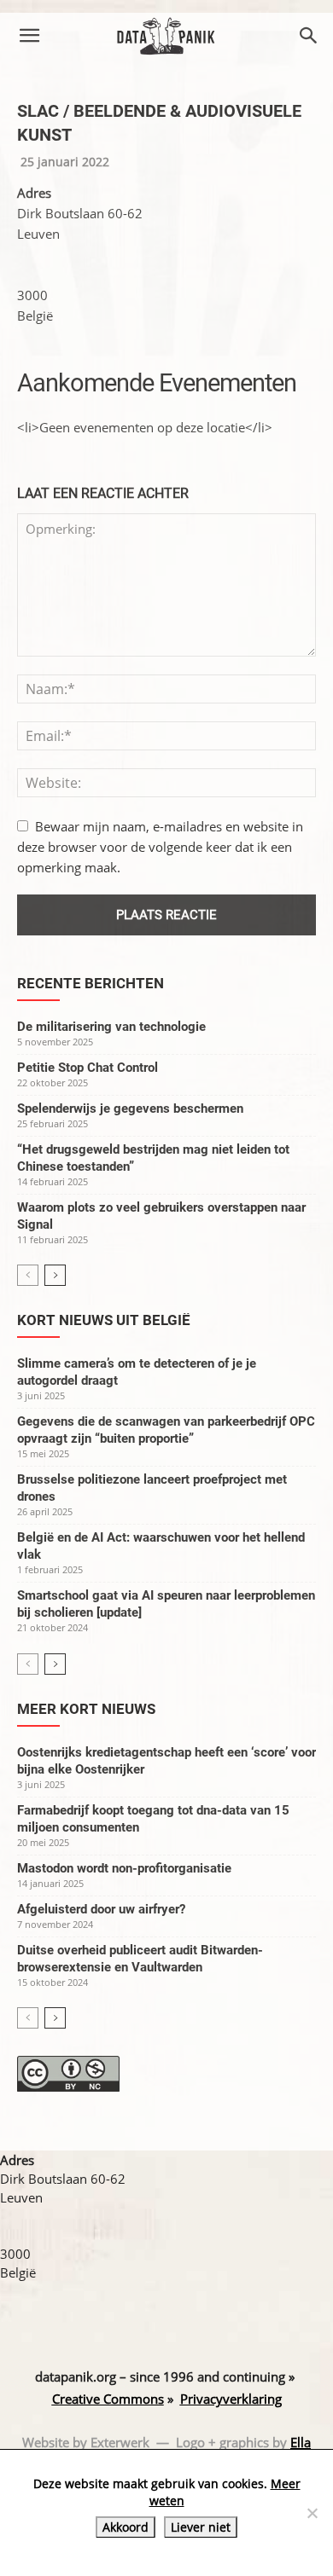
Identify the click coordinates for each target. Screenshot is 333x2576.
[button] (29, 36)
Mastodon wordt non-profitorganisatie (124, 1868)
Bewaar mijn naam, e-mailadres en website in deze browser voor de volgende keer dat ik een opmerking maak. (160, 847)
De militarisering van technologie (111, 1027)
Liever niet (201, 2527)
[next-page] (55, 1275)
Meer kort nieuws (86, 1709)
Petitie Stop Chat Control (88, 1068)
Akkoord (126, 2527)
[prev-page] (28, 1275)
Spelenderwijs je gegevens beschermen (130, 1109)
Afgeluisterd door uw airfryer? (101, 1909)
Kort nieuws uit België (104, 1320)
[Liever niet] (312, 2513)
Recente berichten (91, 983)
